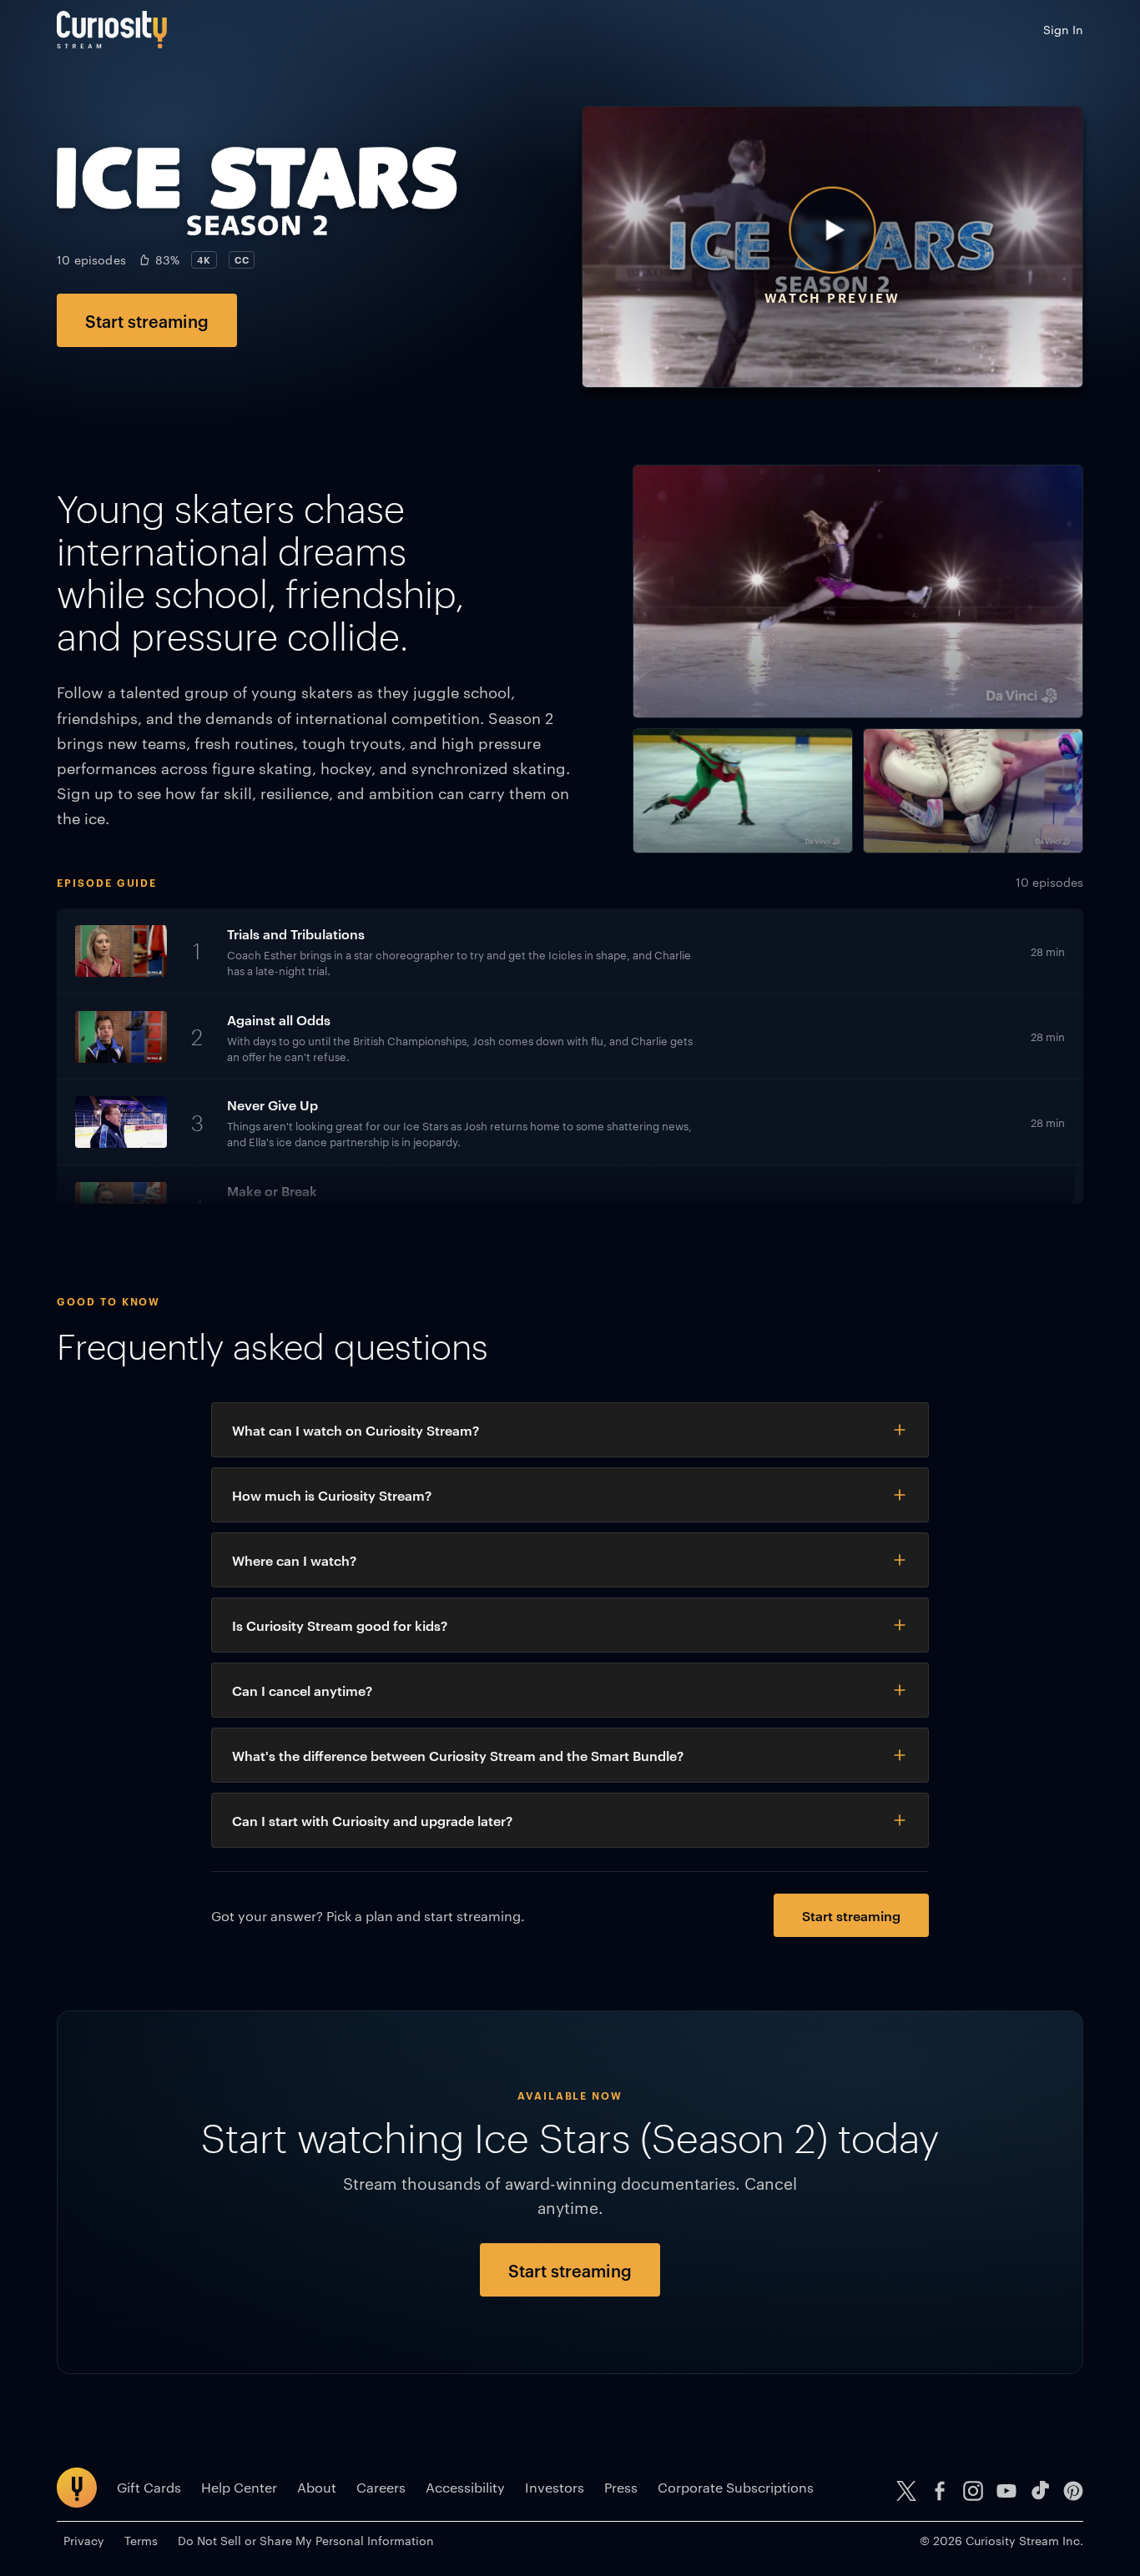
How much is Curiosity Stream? (332, 1495)
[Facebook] (940, 2491)
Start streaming (147, 320)
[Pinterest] (1073, 2491)
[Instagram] (973, 2491)
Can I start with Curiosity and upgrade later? (372, 1820)
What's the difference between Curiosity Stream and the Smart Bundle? (458, 1755)
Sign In (1063, 29)
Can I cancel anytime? (302, 1690)
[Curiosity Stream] (112, 30)
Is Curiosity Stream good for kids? (340, 1625)
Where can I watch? (294, 1560)
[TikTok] (1040, 2491)
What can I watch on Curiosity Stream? (356, 1430)
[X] (906, 2491)
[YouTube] (1006, 2491)
